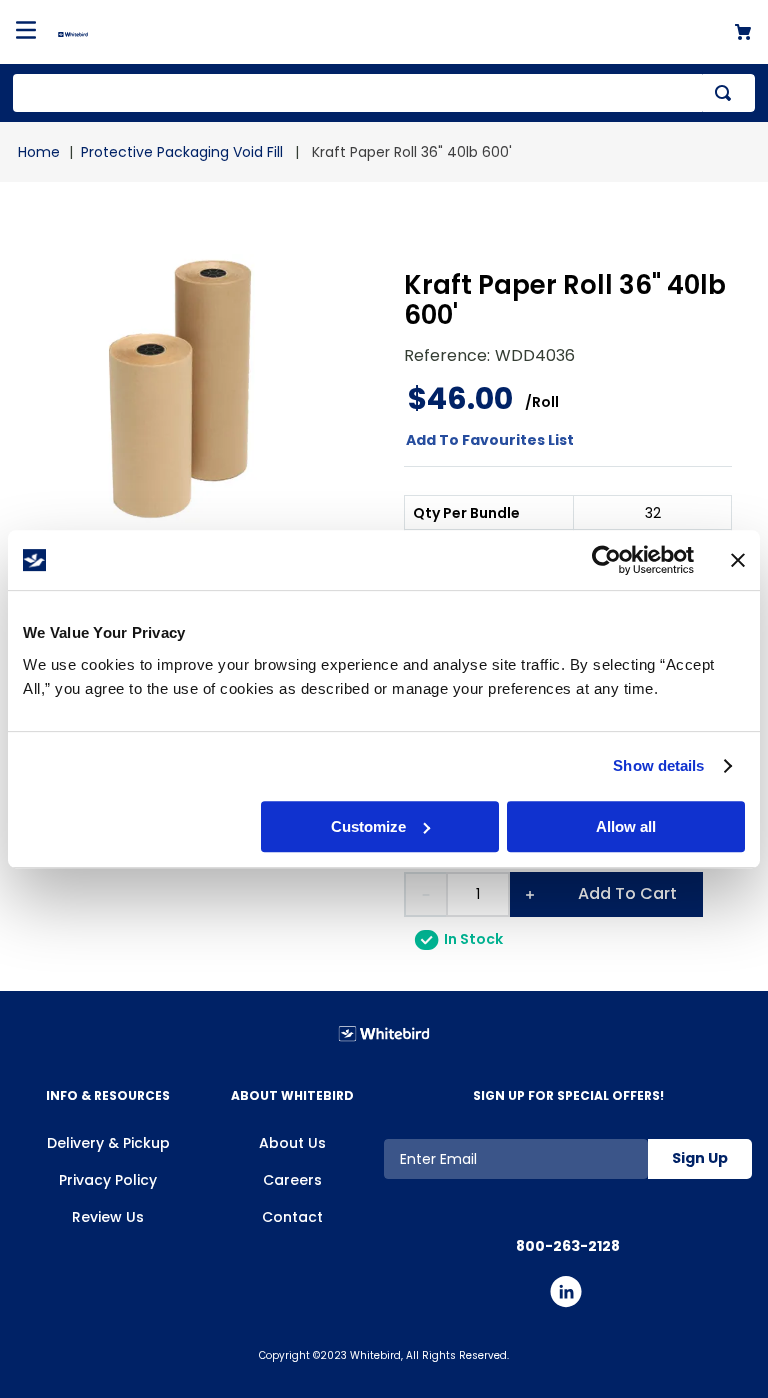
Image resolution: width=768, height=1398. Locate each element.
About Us (292, 1143)
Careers (292, 1180)
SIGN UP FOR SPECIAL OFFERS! (568, 1095)
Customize (368, 826)
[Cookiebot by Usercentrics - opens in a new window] (606, 560)
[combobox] (384, 93)
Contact (292, 1217)
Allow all (626, 826)
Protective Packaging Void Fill (182, 152)
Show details (658, 765)
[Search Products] (727, 93)
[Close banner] (738, 560)
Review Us (108, 1217)
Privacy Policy (108, 1180)
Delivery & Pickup (108, 1143)
